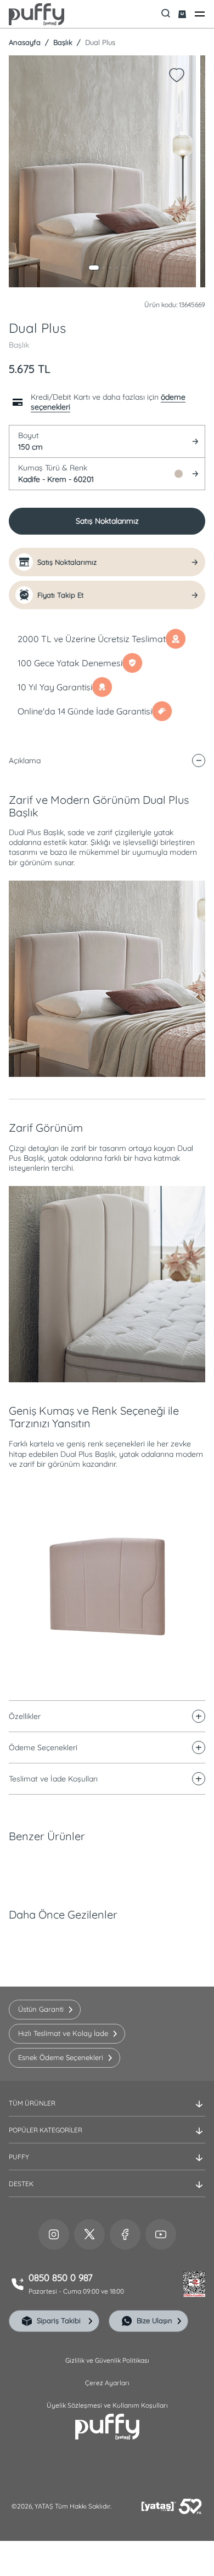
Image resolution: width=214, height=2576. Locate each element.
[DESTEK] (107, 2193)
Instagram (54, 2234)
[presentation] (107, 1270)
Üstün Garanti (41, 2009)
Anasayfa (25, 42)
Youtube (161, 2234)
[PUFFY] (107, 2166)
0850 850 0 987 (61, 2278)
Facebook (125, 2234)
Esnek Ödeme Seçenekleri (61, 2057)
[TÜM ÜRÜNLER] (107, 2112)
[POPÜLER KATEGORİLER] (107, 2139)
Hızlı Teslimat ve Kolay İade (63, 2033)
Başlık (62, 42)
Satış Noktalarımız (107, 521)
